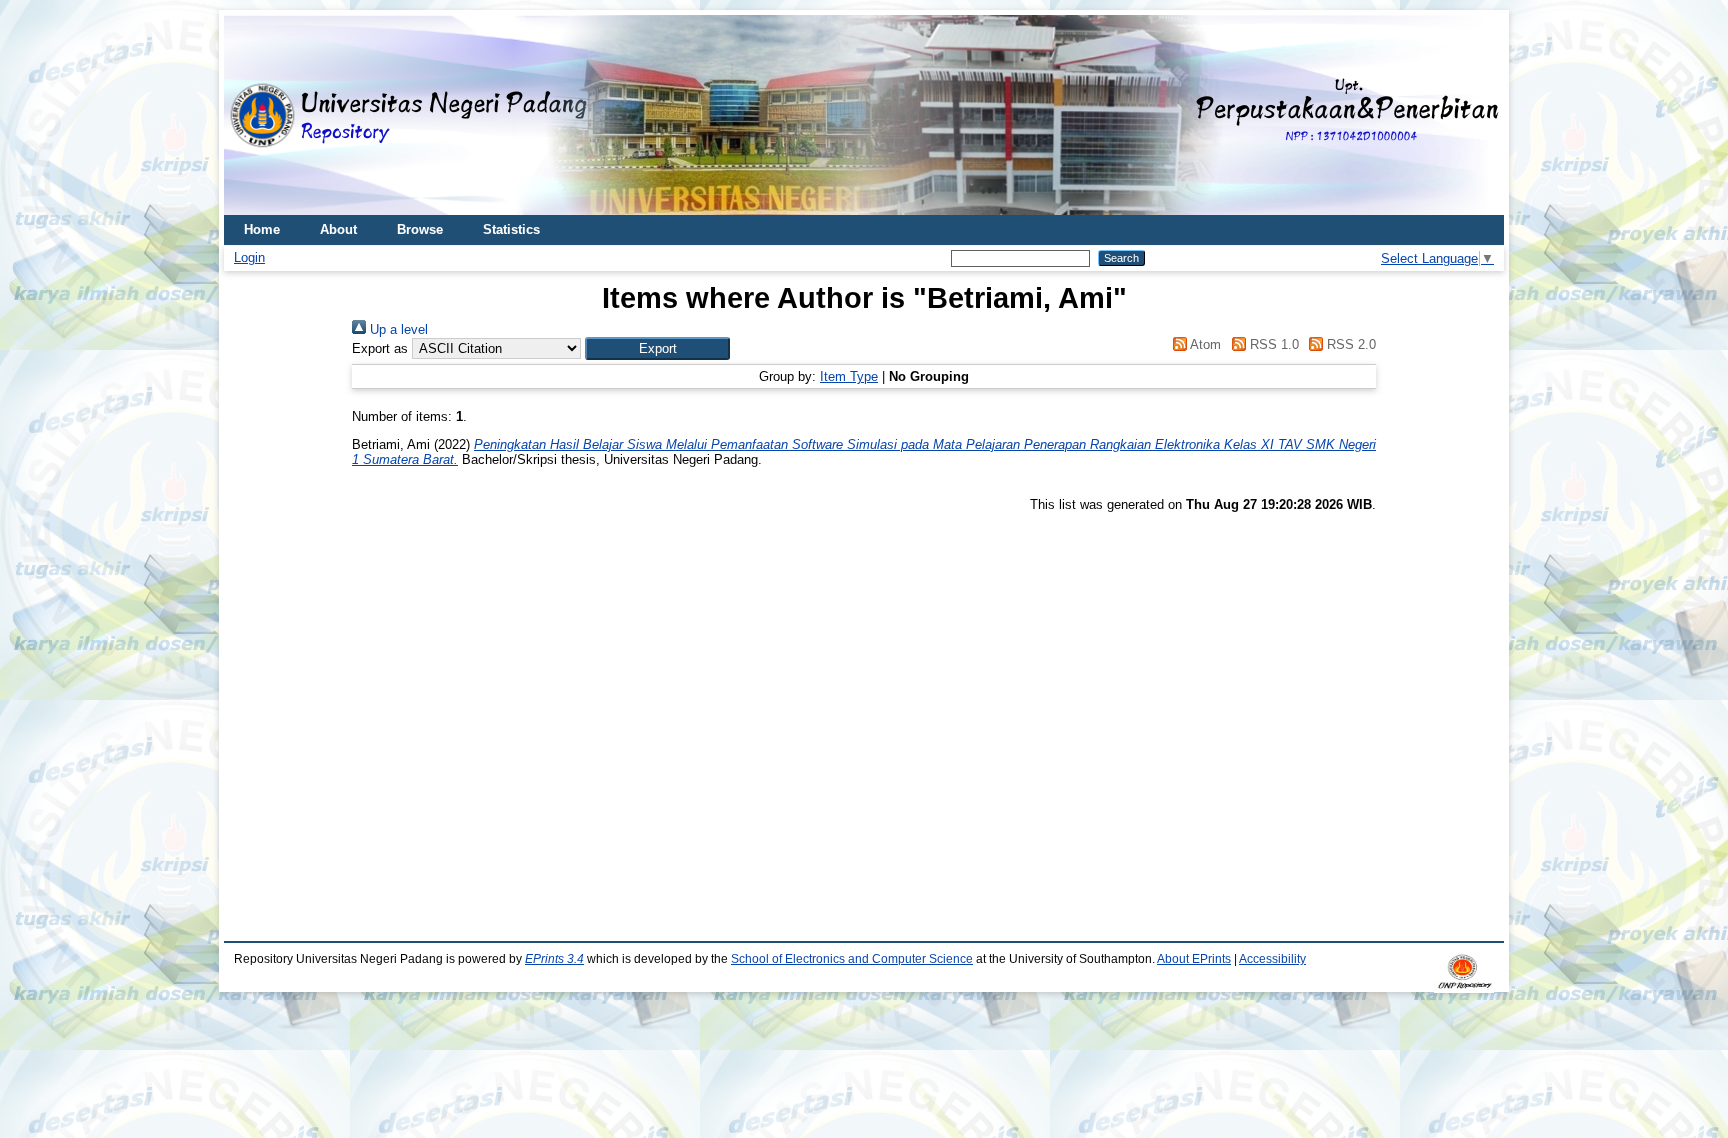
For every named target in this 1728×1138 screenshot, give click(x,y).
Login (249, 257)
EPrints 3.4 (554, 959)
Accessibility (1272, 959)
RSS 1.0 (1272, 344)
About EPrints (1194, 959)
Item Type (849, 376)
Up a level (397, 329)
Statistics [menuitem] (511, 229)
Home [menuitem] (262, 229)
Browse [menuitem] (420, 229)
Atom (1204, 344)
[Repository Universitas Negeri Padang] (254, 115)
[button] (657, 348)
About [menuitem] (338, 229)
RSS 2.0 (1349, 344)
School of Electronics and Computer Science (852, 959)
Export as (380, 348)
